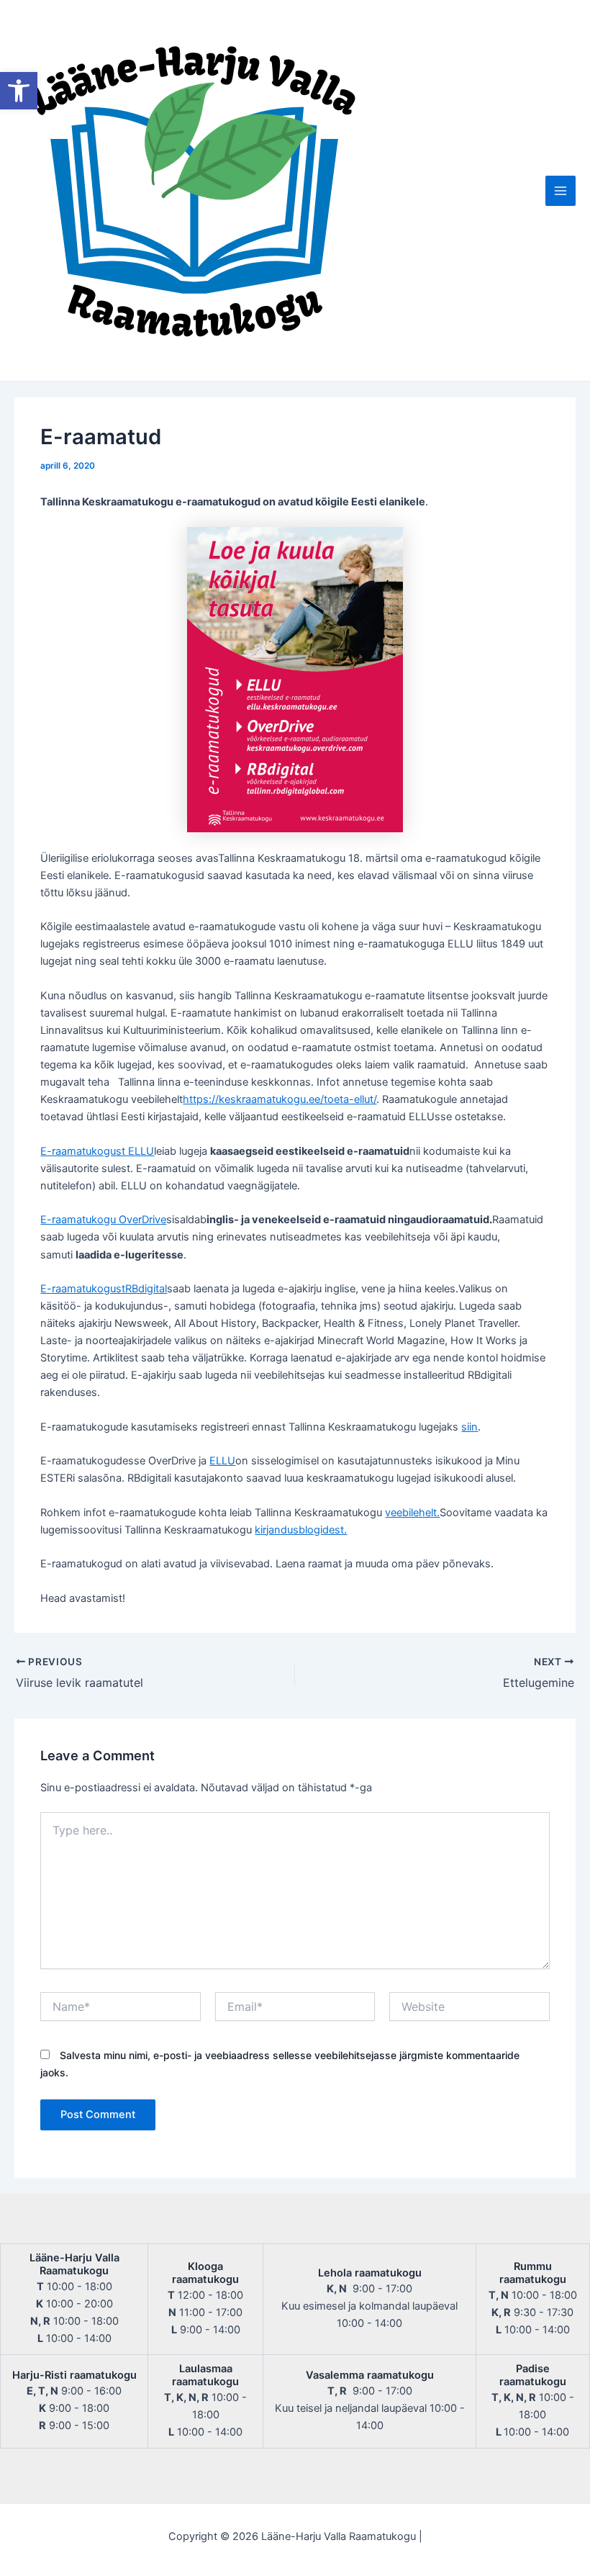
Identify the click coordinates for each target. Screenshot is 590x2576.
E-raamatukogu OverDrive (103, 1220)
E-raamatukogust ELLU (97, 1151)
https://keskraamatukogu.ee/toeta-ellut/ (280, 1099)
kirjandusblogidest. (301, 1530)
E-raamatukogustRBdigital (104, 1289)
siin (469, 1427)
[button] (19, 91)
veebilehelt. (412, 1513)
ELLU (222, 1461)
